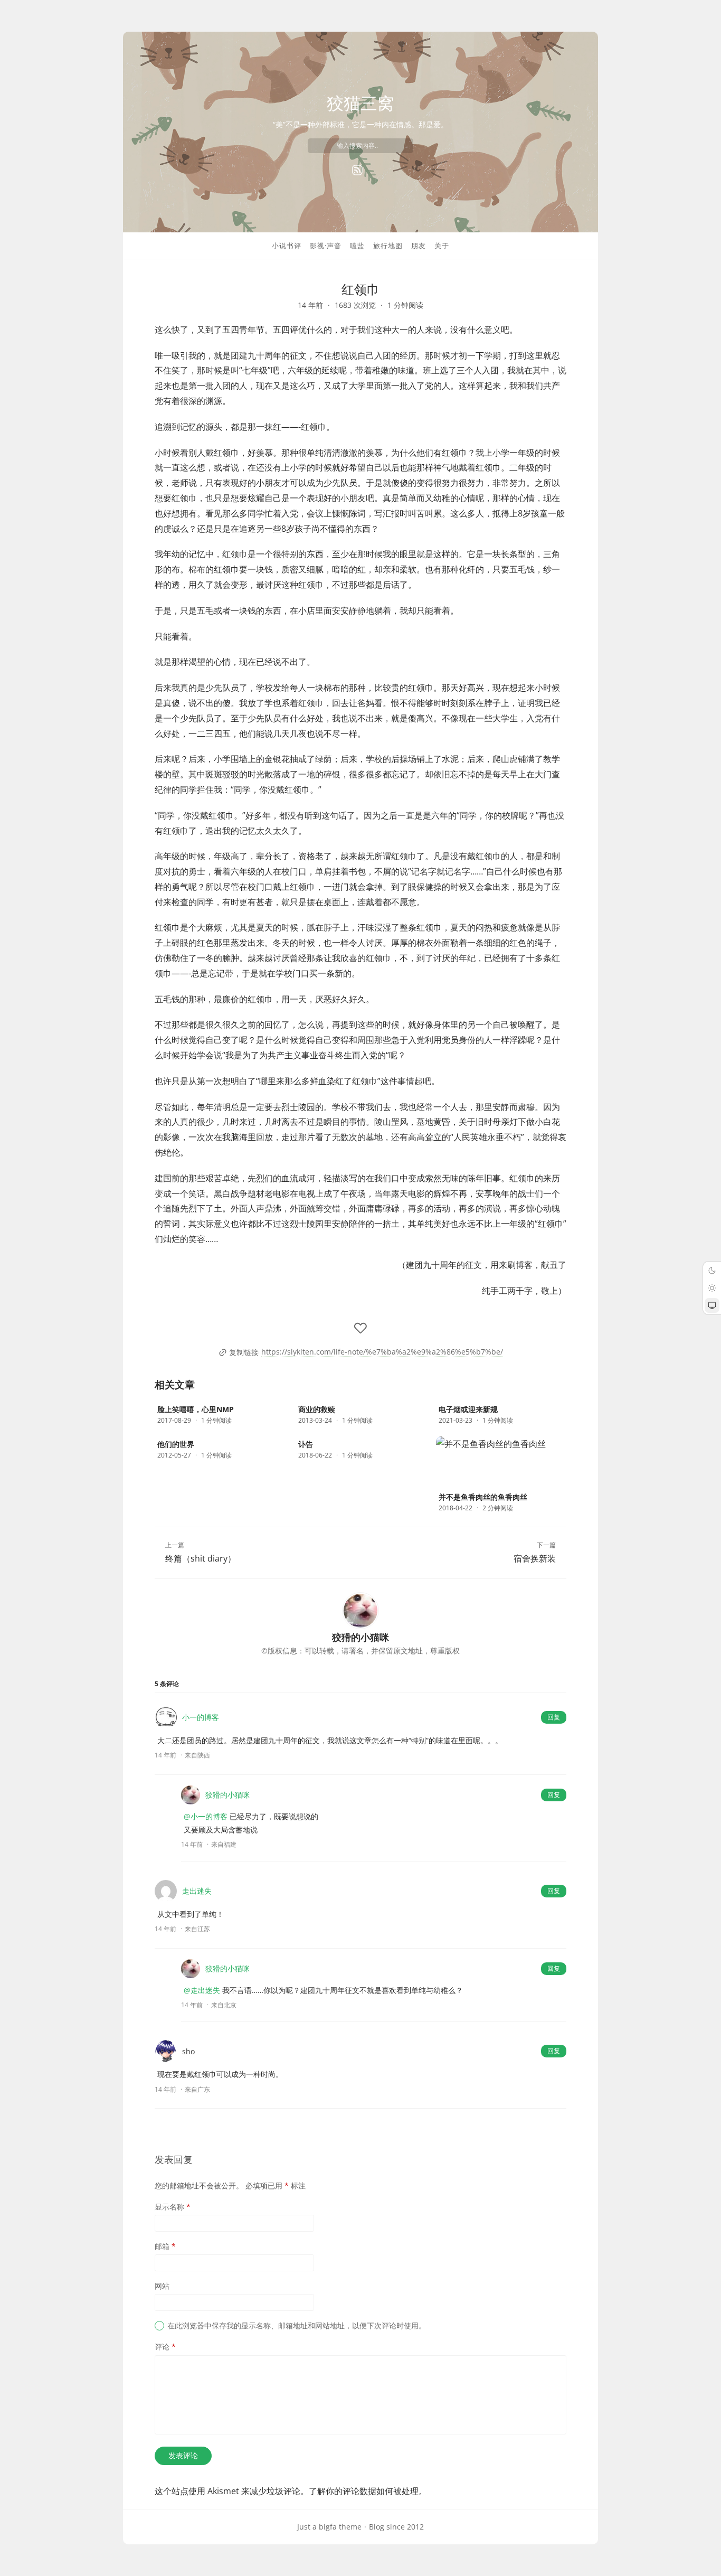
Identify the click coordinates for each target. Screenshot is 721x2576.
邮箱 (165, 2246)
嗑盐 (357, 246)
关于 (442, 246)
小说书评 (287, 246)
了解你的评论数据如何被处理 (364, 2491)
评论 (165, 2347)
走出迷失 (197, 1891)
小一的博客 (201, 1717)
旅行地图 (388, 246)
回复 (554, 1717)
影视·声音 (326, 246)
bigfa (328, 2527)
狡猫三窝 (360, 103)
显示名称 (173, 2207)
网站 (162, 2286)
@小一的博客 (206, 1816)
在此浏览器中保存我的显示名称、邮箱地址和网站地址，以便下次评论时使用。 (297, 2325)
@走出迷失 (202, 1990)
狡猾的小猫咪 (227, 1795)
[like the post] (360, 1328)
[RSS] (357, 170)
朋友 (419, 246)
